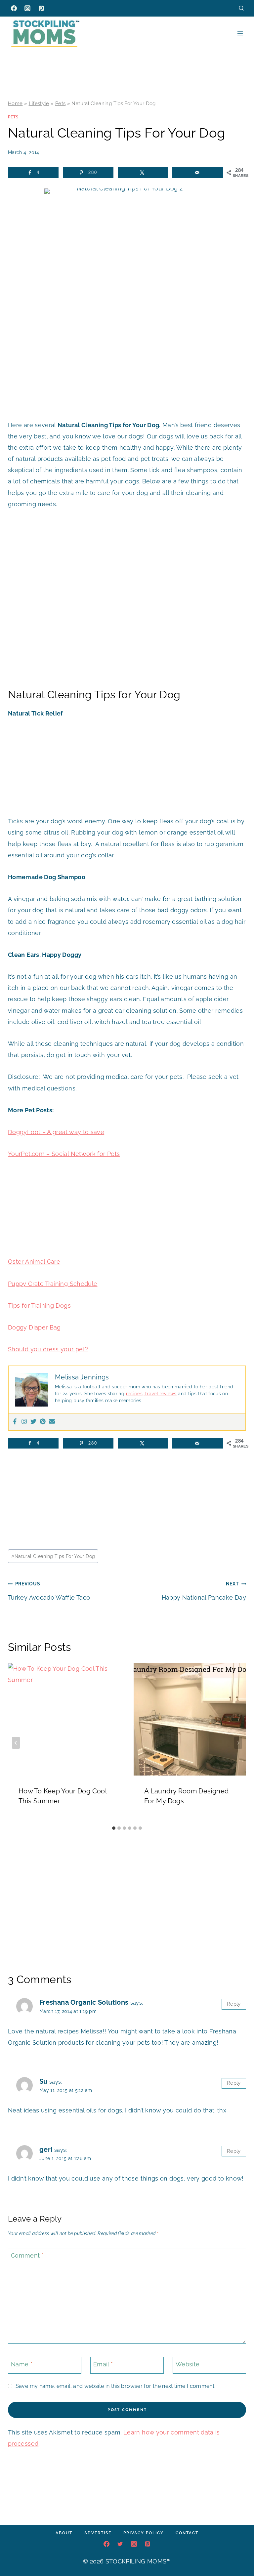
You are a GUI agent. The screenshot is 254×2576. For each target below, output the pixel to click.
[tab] (114, 1828)
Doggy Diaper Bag (34, 1327)
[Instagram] (27, 8)
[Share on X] (143, 173)
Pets (60, 103)
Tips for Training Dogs (39, 1306)
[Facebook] (14, 8)
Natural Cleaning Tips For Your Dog (53, 1556)
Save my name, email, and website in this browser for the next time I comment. (115, 2386)
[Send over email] (198, 173)
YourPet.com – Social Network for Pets (64, 1154)
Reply (234, 2004)
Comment (27, 2255)
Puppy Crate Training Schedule (53, 1284)
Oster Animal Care (34, 1262)
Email (103, 2365)
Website (188, 2365)
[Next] (238, 1743)
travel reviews (160, 1394)
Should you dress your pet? (48, 1349)
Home (15, 103)
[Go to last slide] (16, 1743)
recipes (134, 1394)
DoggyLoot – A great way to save (56, 1132)
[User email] (52, 1422)
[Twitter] (33, 1422)
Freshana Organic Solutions (84, 2002)
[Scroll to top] (239, 2551)
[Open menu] (240, 33)
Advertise (98, 2533)
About (64, 2533)
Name (22, 2365)
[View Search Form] (241, 8)
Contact (187, 2533)
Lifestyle (39, 103)
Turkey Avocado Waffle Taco (49, 1591)
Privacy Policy (144, 2533)
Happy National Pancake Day (204, 1591)
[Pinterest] (41, 8)
